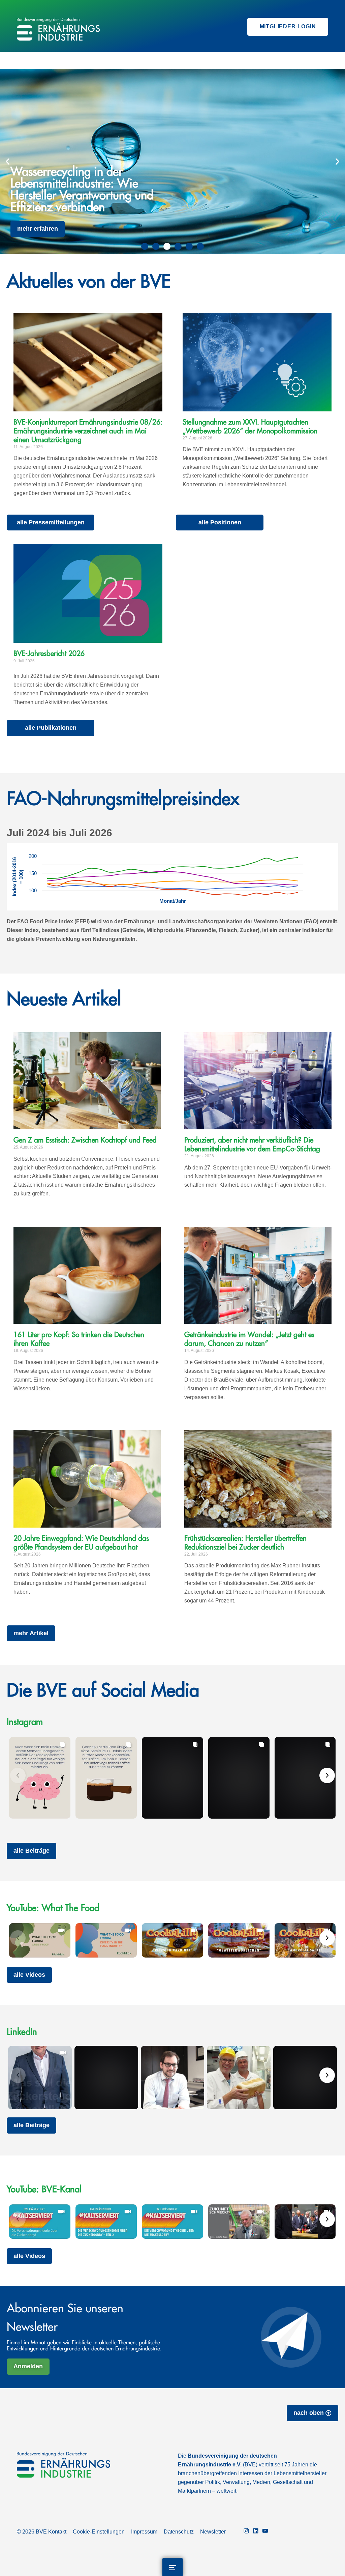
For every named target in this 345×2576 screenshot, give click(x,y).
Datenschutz (179, 2532)
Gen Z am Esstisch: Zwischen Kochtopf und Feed (85, 1140)
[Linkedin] (256, 2532)
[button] (8, 161)
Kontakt (57, 2532)
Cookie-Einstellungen (99, 2532)
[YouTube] (265, 2532)
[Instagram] (246, 2532)
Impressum (144, 2532)
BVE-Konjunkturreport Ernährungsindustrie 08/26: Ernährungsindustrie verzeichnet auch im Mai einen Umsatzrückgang (88, 431)
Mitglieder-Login (288, 26)
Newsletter (213, 2532)
